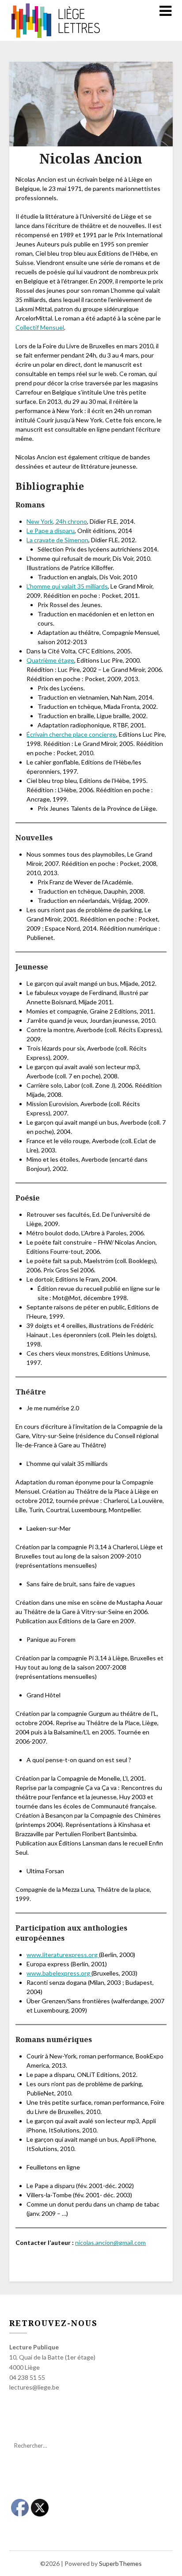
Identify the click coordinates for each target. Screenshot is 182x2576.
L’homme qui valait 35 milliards (67, 586)
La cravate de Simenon (57, 540)
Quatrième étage (50, 660)
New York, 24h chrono (57, 521)
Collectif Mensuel (40, 327)
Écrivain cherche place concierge (71, 734)
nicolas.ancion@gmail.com (110, 2242)
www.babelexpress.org (59, 1973)
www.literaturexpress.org (63, 1955)
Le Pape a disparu (51, 531)
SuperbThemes (120, 2563)
